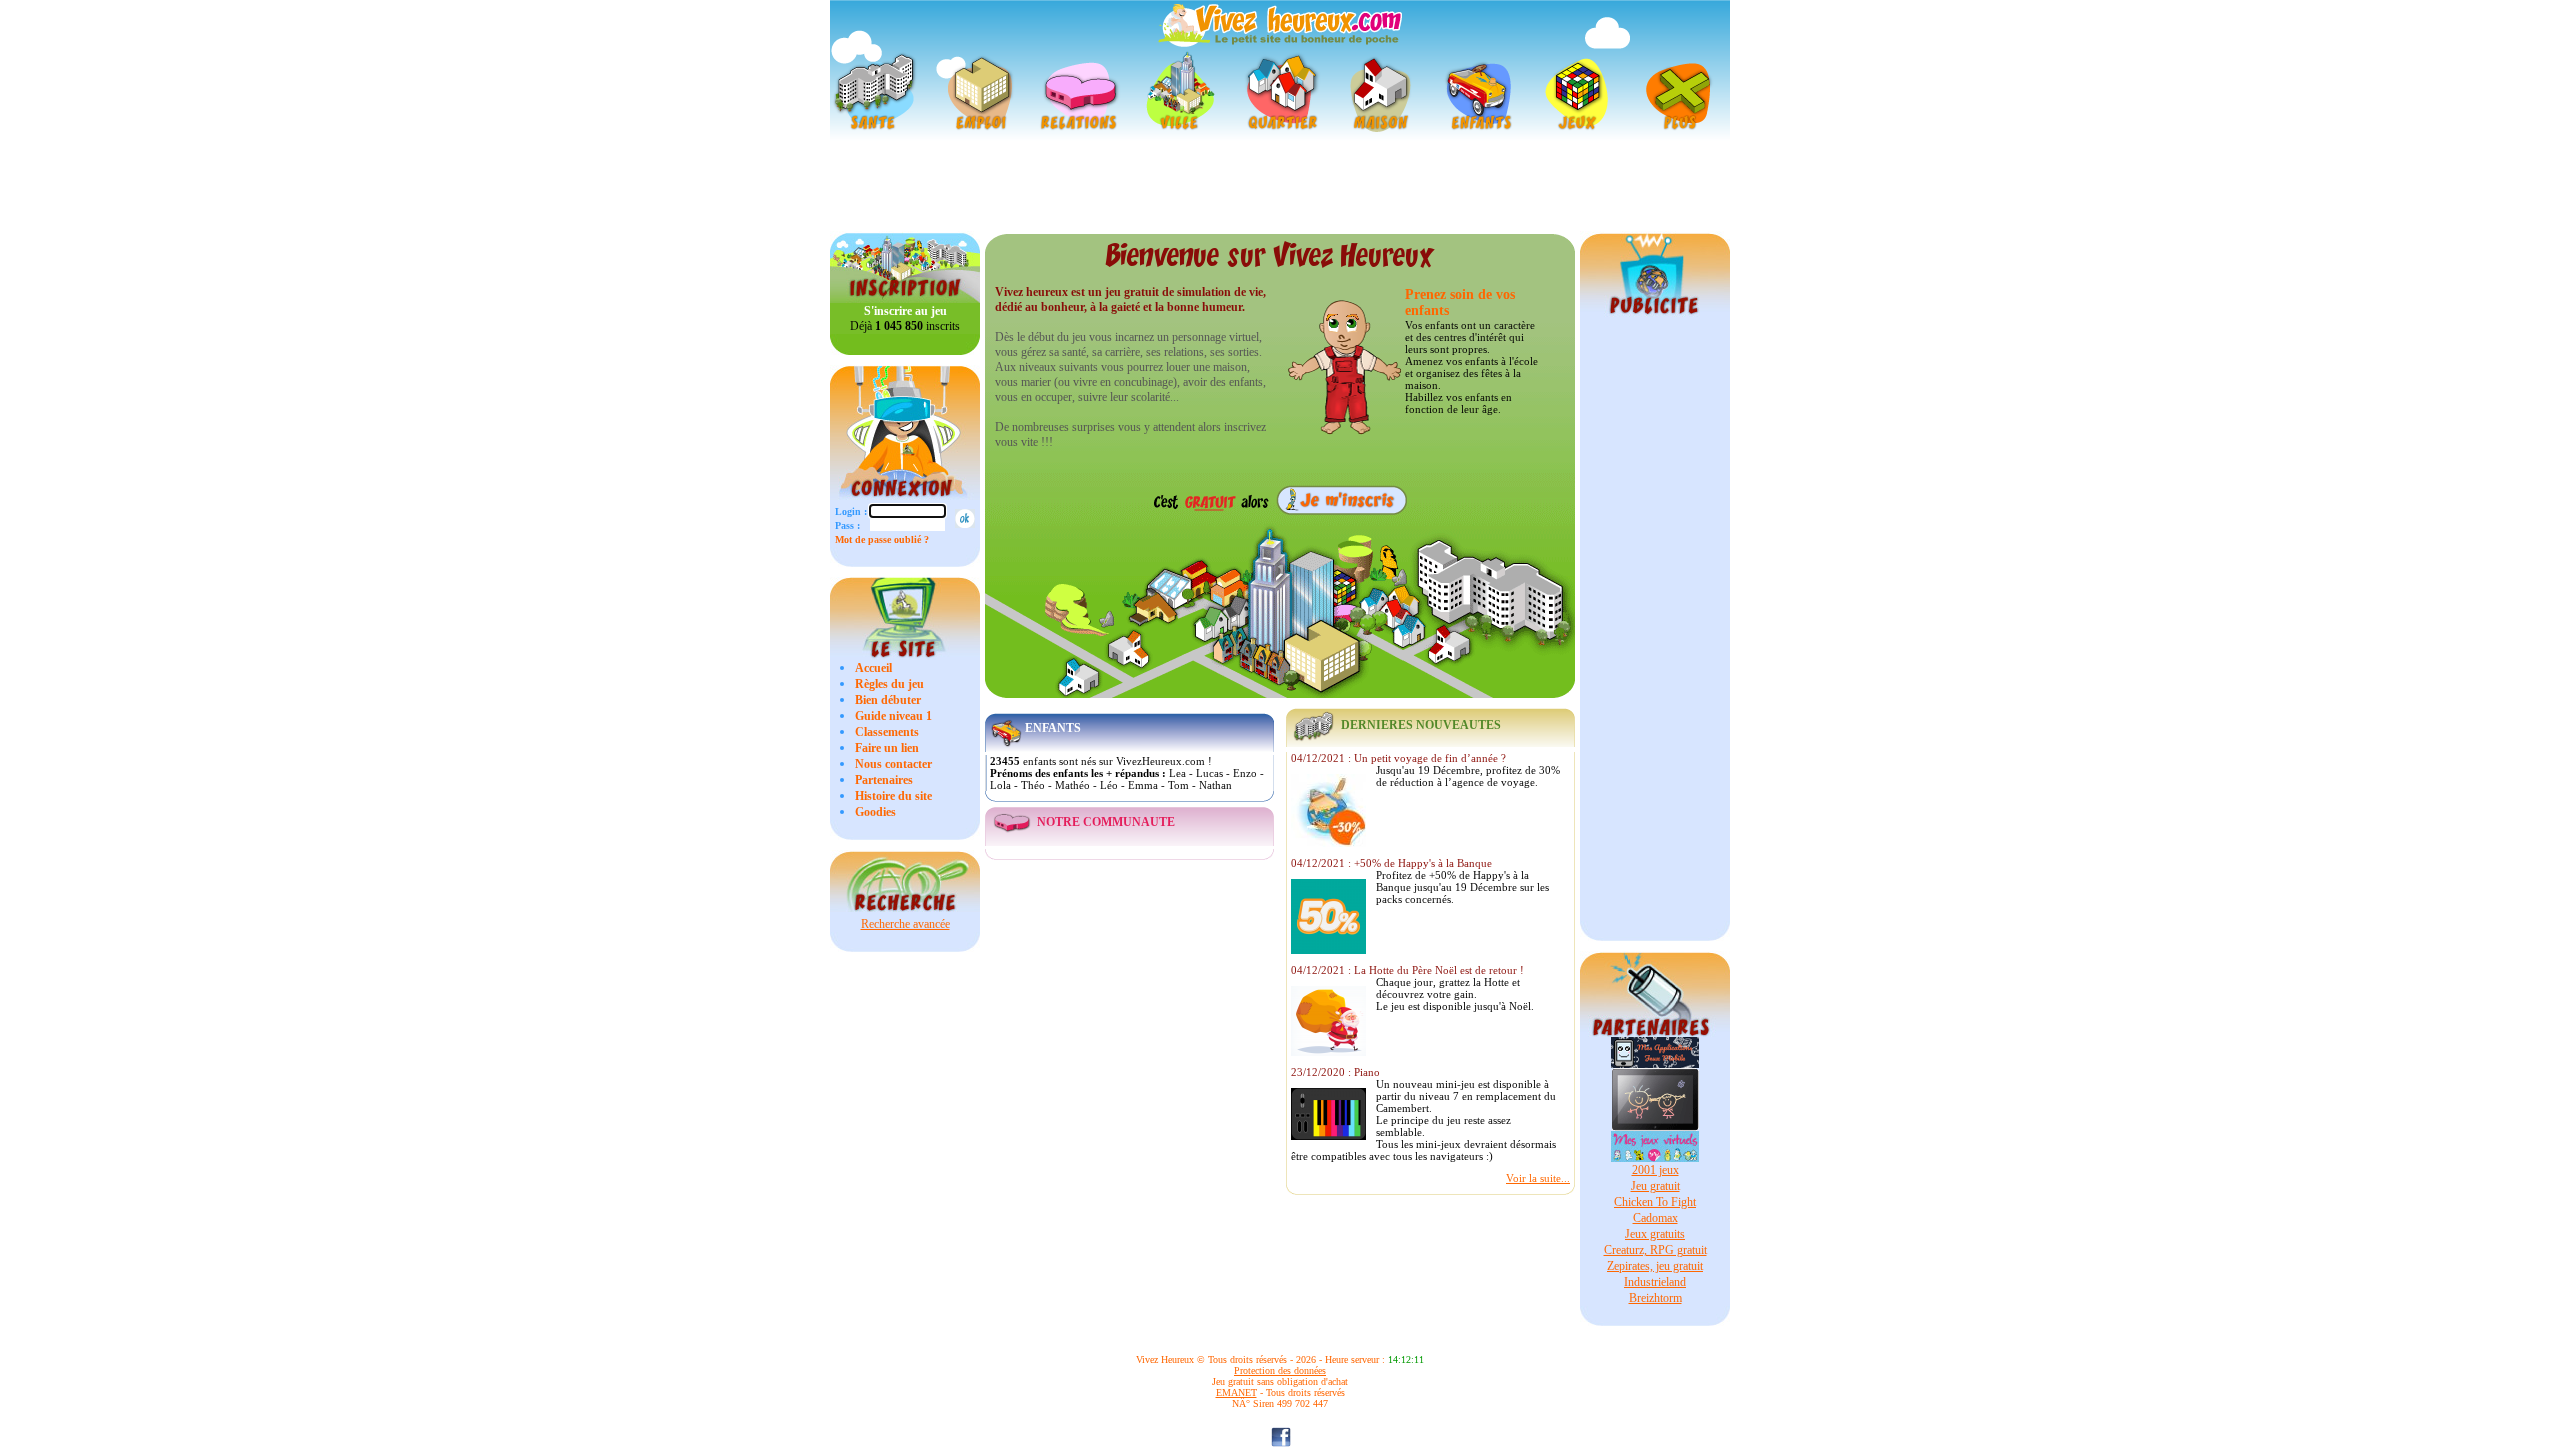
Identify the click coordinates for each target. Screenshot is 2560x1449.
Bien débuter (888, 700)
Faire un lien (887, 748)
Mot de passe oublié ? (882, 539)
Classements (887, 732)
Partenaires (884, 780)
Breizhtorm (1655, 1298)
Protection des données (1280, 1370)
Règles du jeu (889, 684)
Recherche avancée (905, 924)
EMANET (1236, 1392)
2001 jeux (1655, 1170)
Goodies (875, 812)
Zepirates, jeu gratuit (1655, 1266)
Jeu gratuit (1655, 1186)
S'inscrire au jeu (905, 311)
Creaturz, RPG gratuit (1655, 1250)
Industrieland (1655, 1282)
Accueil (873, 668)
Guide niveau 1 (893, 716)
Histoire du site (893, 796)
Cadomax (1655, 1218)
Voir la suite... (1538, 1178)
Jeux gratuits (1655, 1234)
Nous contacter (893, 764)
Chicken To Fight (1655, 1202)
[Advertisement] (1280, 186)
